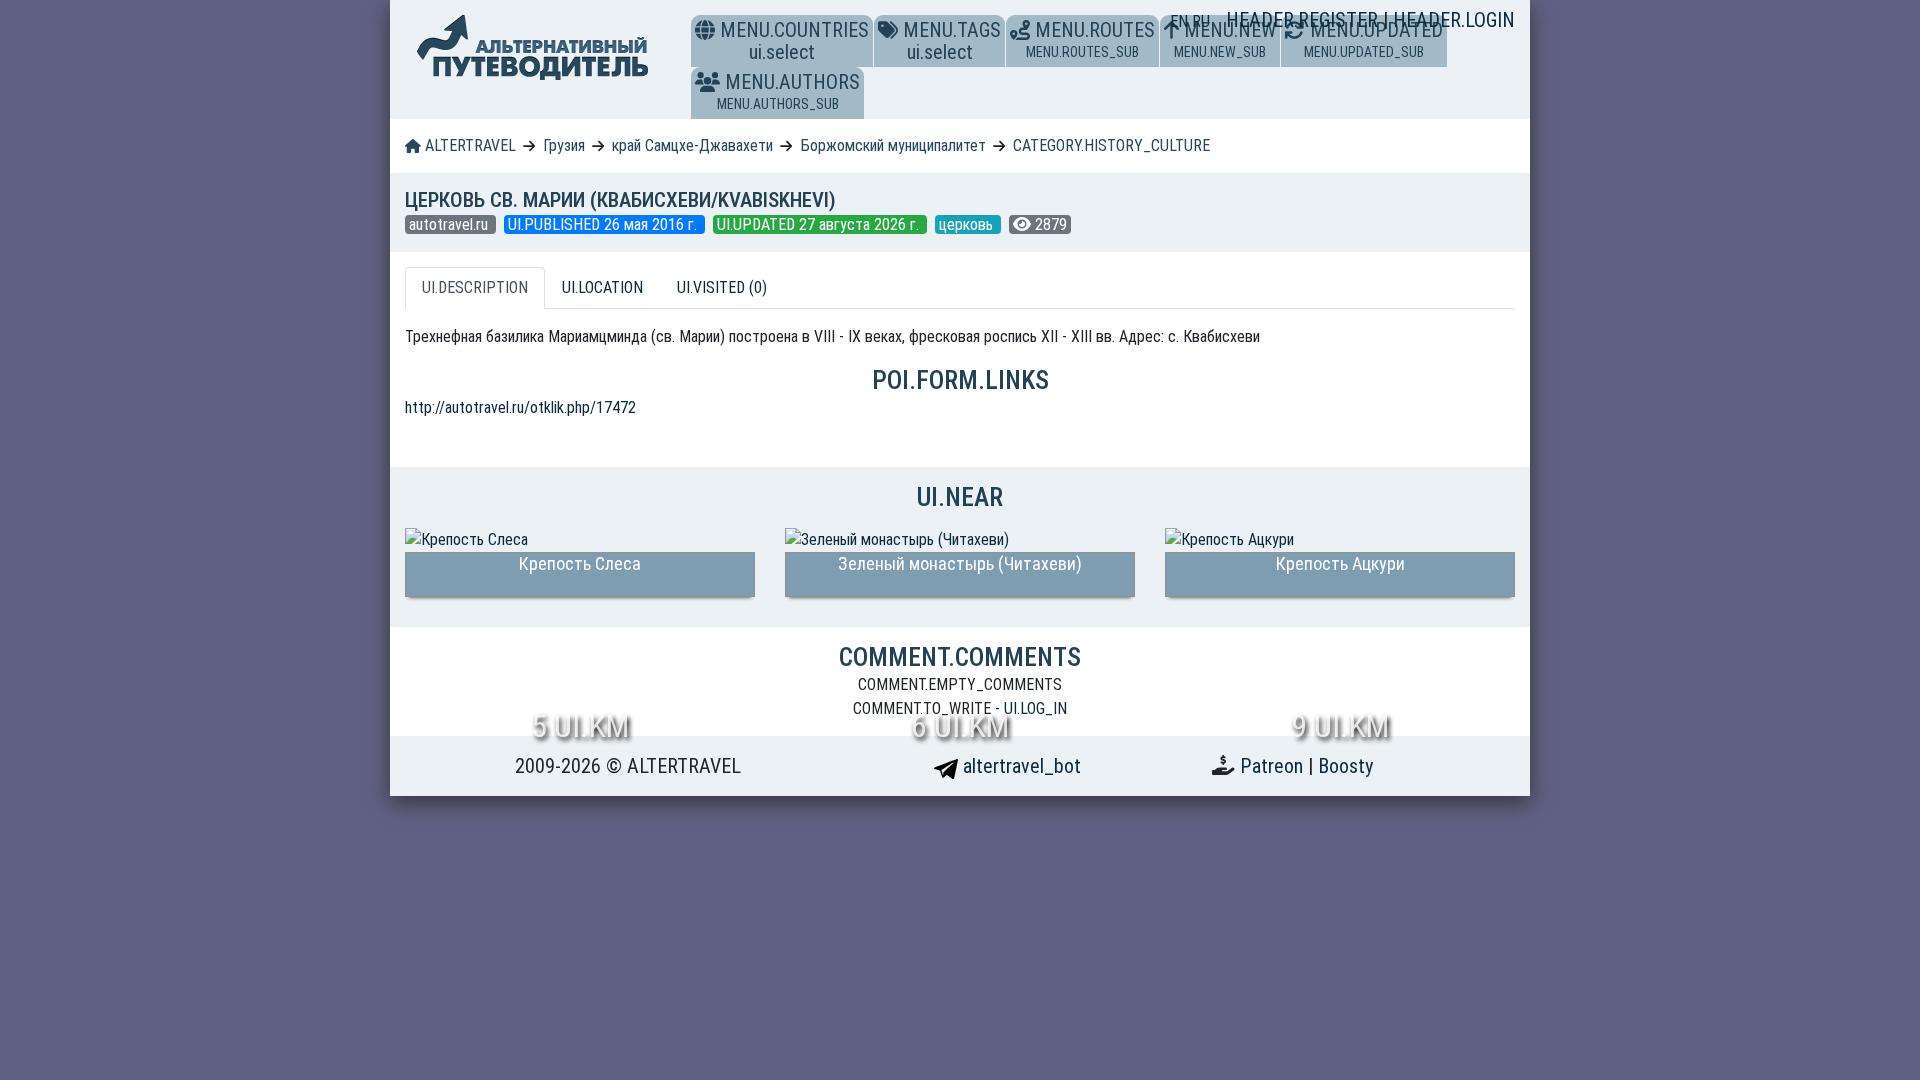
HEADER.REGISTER (1304, 20)
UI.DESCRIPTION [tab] (475, 287)
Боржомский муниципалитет (893, 145)
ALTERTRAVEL (468, 145)
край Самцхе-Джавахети (692, 145)
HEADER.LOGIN (1454, 20)
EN (1181, 21)
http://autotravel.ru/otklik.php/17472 (520, 407)
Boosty (1345, 766)
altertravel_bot (1019, 766)
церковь (968, 224)
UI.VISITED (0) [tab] (722, 287)
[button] (707, 82)
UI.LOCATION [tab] (602, 287)
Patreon (1274, 766)
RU (1201, 21)
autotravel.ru (450, 224)
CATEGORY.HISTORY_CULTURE (1111, 145)
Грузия (564, 145)
